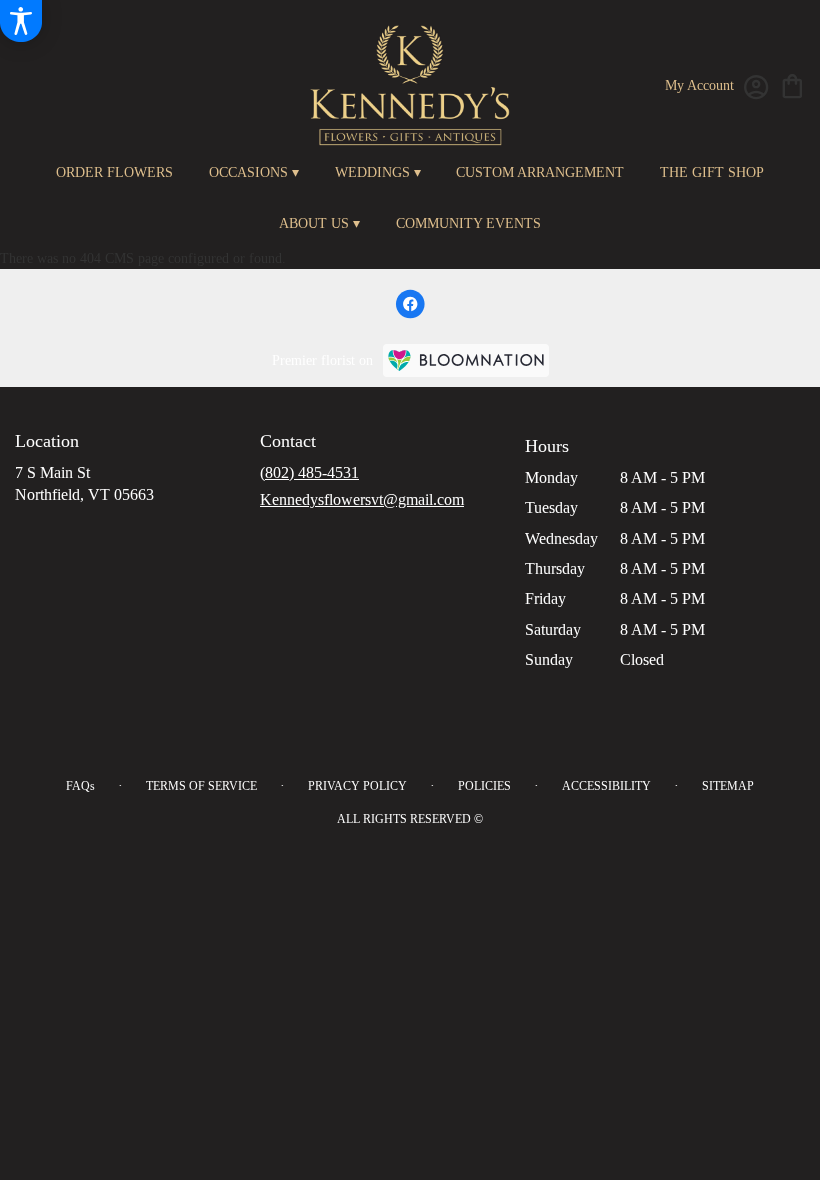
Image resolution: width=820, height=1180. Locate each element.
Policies (484, 786)
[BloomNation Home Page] (466, 360)
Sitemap (728, 786)
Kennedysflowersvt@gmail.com (362, 499)
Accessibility (606, 786)
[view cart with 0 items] (792, 84)
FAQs (80, 786)
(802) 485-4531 (309, 472)
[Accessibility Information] (21, 21)
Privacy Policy (357, 786)
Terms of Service (201, 786)
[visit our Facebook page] (410, 304)
